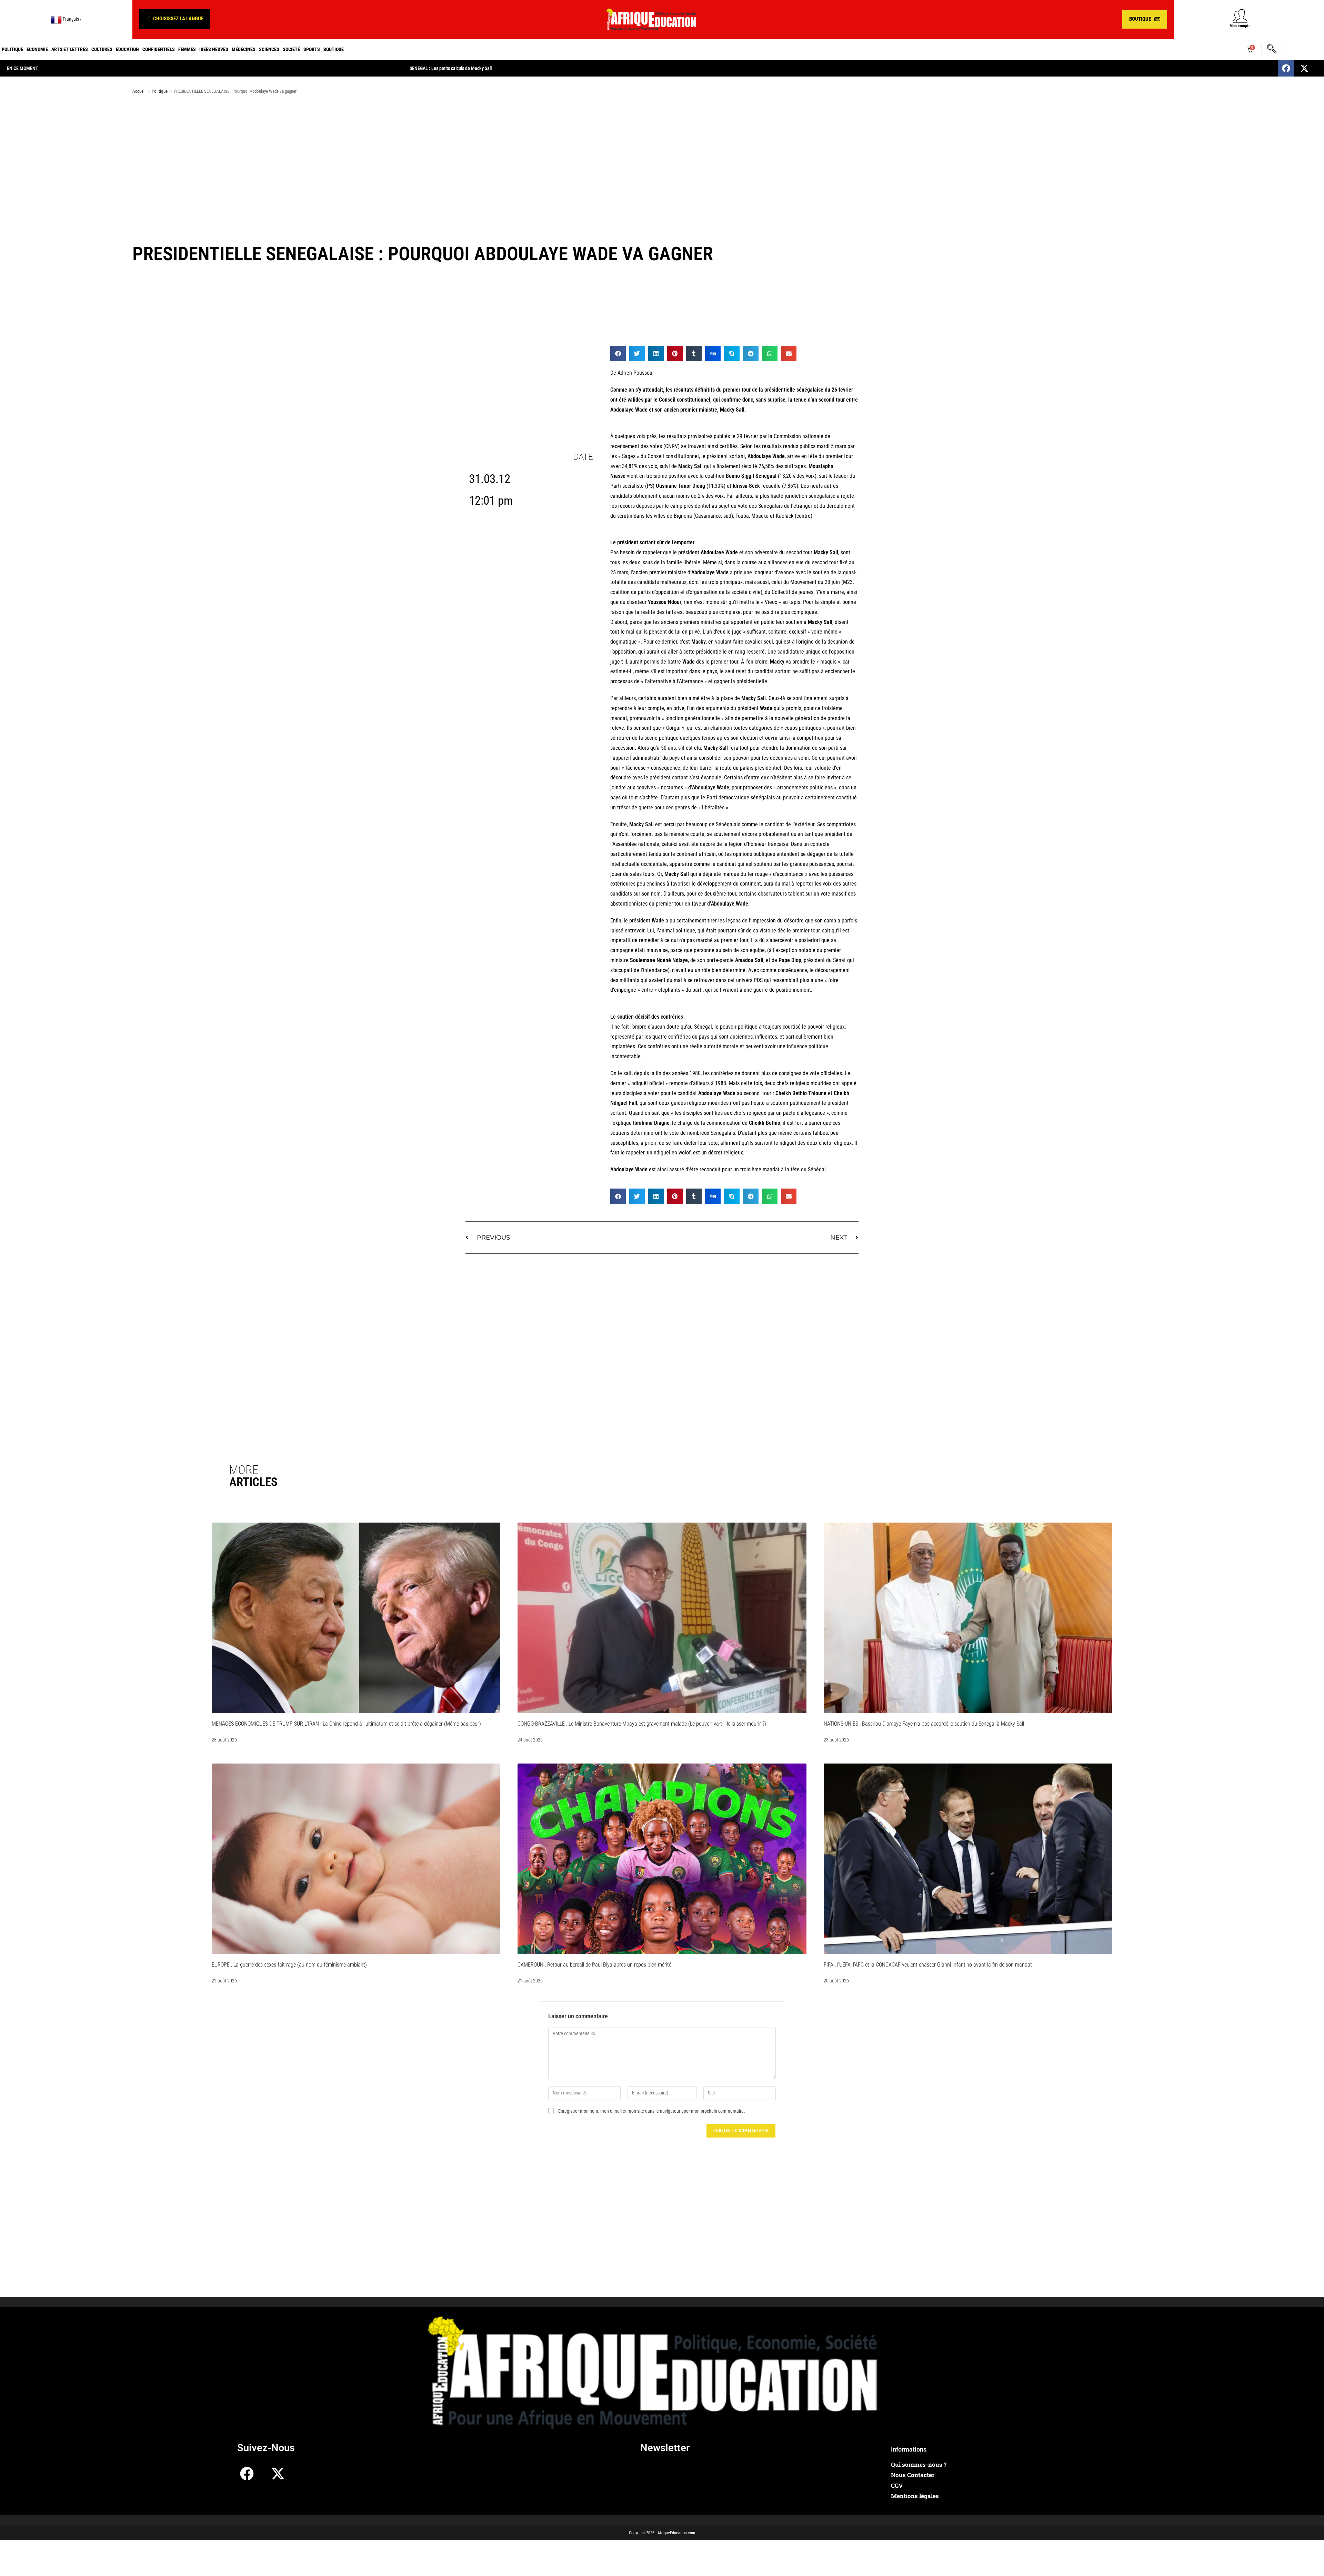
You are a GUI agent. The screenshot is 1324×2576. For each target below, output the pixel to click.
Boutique (334, 49)
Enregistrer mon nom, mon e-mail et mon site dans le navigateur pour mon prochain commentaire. (652, 2111)
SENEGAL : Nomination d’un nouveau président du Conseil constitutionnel (480, 68)
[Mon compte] (1240, 16)
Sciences (269, 49)
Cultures (102, 49)
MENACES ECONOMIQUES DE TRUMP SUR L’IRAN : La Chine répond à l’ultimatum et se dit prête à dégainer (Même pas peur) (346, 1724)
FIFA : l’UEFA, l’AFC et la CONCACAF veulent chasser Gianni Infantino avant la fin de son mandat (928, 1965)
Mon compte (1240, 26)
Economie (37, 49)
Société (291, 49)
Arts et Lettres (70, 49)
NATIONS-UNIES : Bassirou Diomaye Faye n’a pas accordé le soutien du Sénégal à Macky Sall (924, 1724)
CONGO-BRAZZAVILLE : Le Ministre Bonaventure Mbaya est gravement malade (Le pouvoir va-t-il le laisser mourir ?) (642, 1724)
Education (127, 49)
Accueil (139, 91)
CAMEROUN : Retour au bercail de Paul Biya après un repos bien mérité (594, 1965)
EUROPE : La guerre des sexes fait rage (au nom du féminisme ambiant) (289, 1965)
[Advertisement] (662, 154)
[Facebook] (1286, 68)
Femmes (187, 49)
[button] (175, 19)
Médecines (244, 49)
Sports (312, 49)
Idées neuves (214, 49)
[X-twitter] (1304, 68)
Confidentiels (159, 49)
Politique (12, 49)
